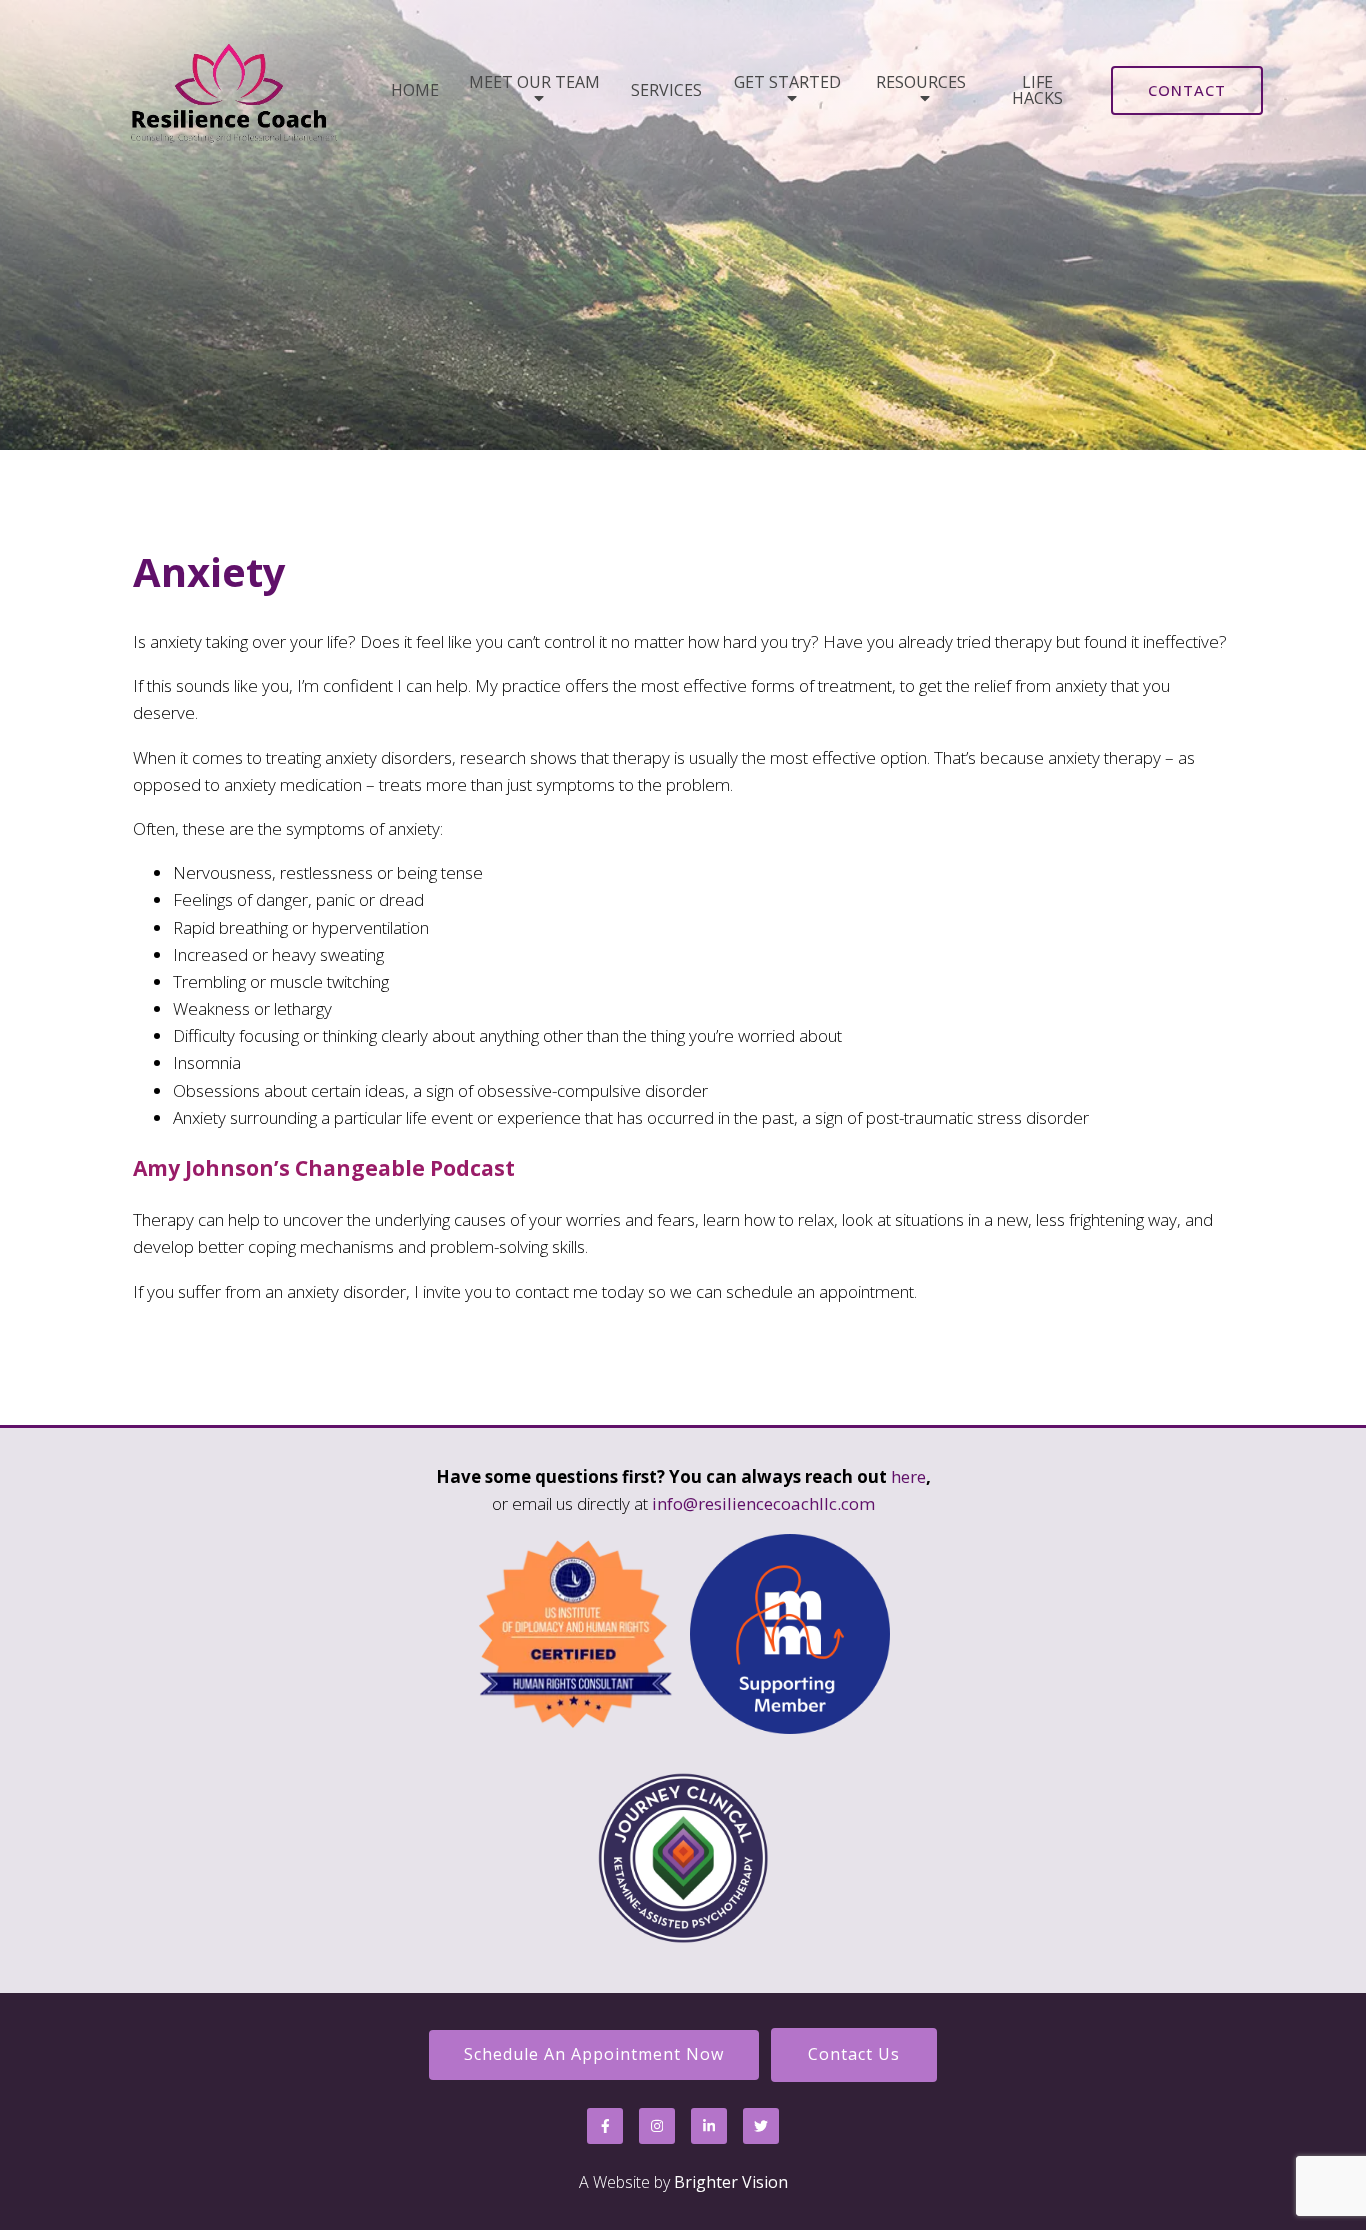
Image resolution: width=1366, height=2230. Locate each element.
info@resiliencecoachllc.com (763, 1503)
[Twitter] (761, 2126)
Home (415, 90)
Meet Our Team (534, 83)
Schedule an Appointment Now (594, 2054)
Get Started (787, 83)
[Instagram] (657, 2126)
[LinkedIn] (709, 2126)
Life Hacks (1037, 90)
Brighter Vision (731, 2182)
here (908, 1476)
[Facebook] (605, 2126)
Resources (921, 83)
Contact (1187, 90)
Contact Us (854, 2054)
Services (666, 90)
